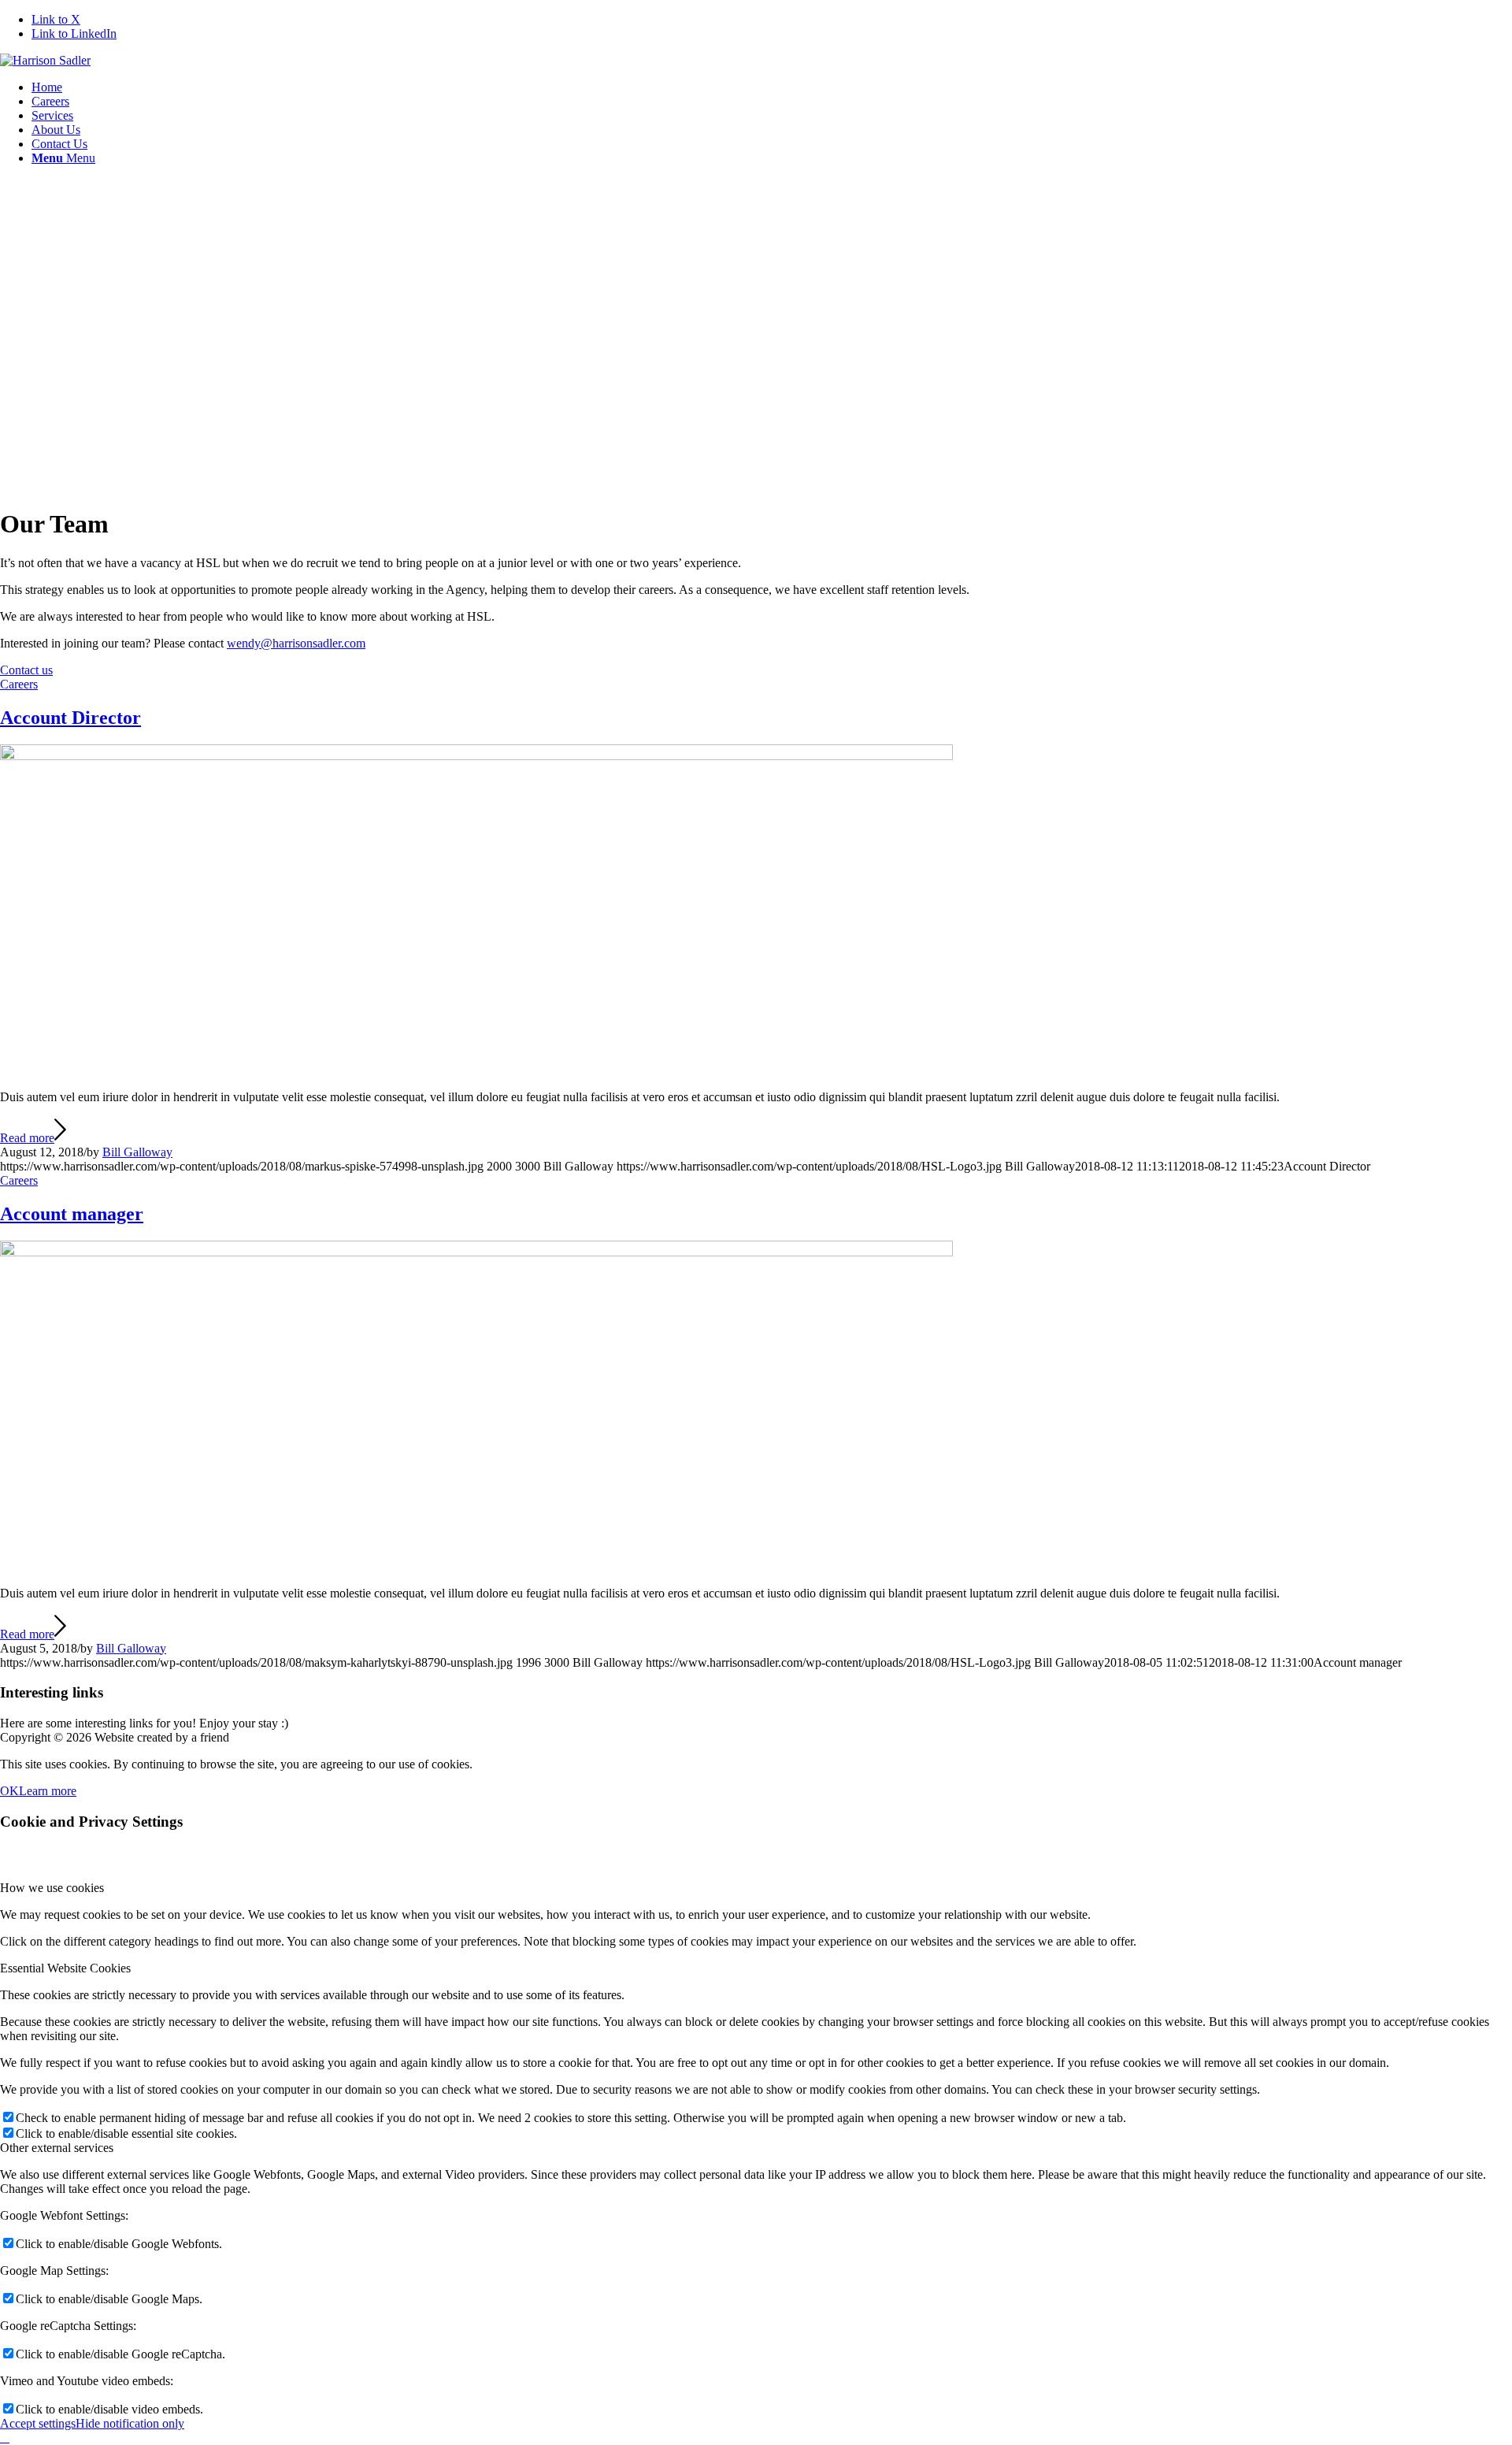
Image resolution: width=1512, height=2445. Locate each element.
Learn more (48, 1791)
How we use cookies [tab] (52, 1888)
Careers (19, 684)
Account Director (70, 718)
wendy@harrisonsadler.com (296, 643)
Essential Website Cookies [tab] (65, 1968)
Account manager (72, 1214)
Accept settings (38, 2423)
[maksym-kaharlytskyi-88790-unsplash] (476, 1252)
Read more (27, 1138)
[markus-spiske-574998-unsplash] (476, 756)
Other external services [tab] (57, 2148)
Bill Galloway (137, 1152)
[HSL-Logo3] (45, 60)
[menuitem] (772, 87)
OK (9, 1791)
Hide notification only (130, 2423)
